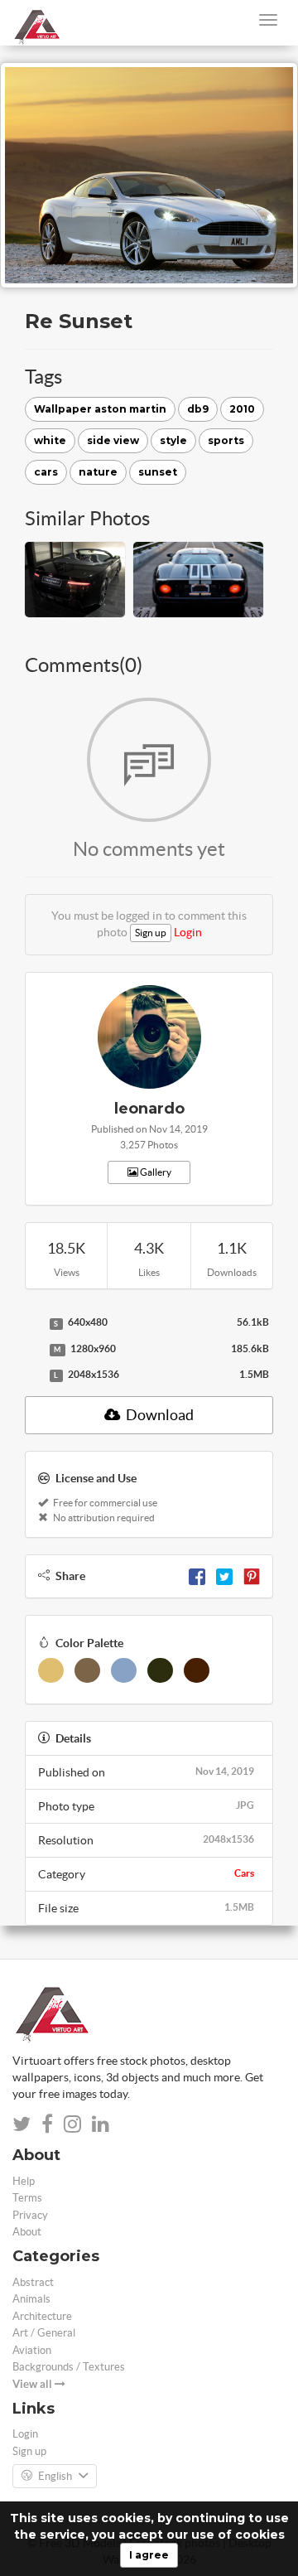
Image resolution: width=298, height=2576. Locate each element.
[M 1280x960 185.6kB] (33, 1350)
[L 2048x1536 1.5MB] (33, 1375)
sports (226, 440)
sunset (158, 472)
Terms (27, 2198)
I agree (149, 2555)
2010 (242, 409)
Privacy (30, 2215)
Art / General (44, 2333)
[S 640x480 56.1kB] (33, 1323)
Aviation (32, 2350)
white (50, 440)
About (27, 2232)
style (173, 440)
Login (188, 932)
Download (159, 1415)
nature (98, 472)
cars (46, 472)
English (55, 2476)
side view (113, 440)
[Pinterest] (252, 1576)
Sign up (151, 933)
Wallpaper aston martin (100, 409)
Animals (31, 2299)
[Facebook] (197, 1576)
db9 (198, 409)
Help (24, 2181)
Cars (244, 1873)
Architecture (42, 2316)
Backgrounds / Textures (69, 2367)
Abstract (33, 2282)
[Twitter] (224, 1576)
